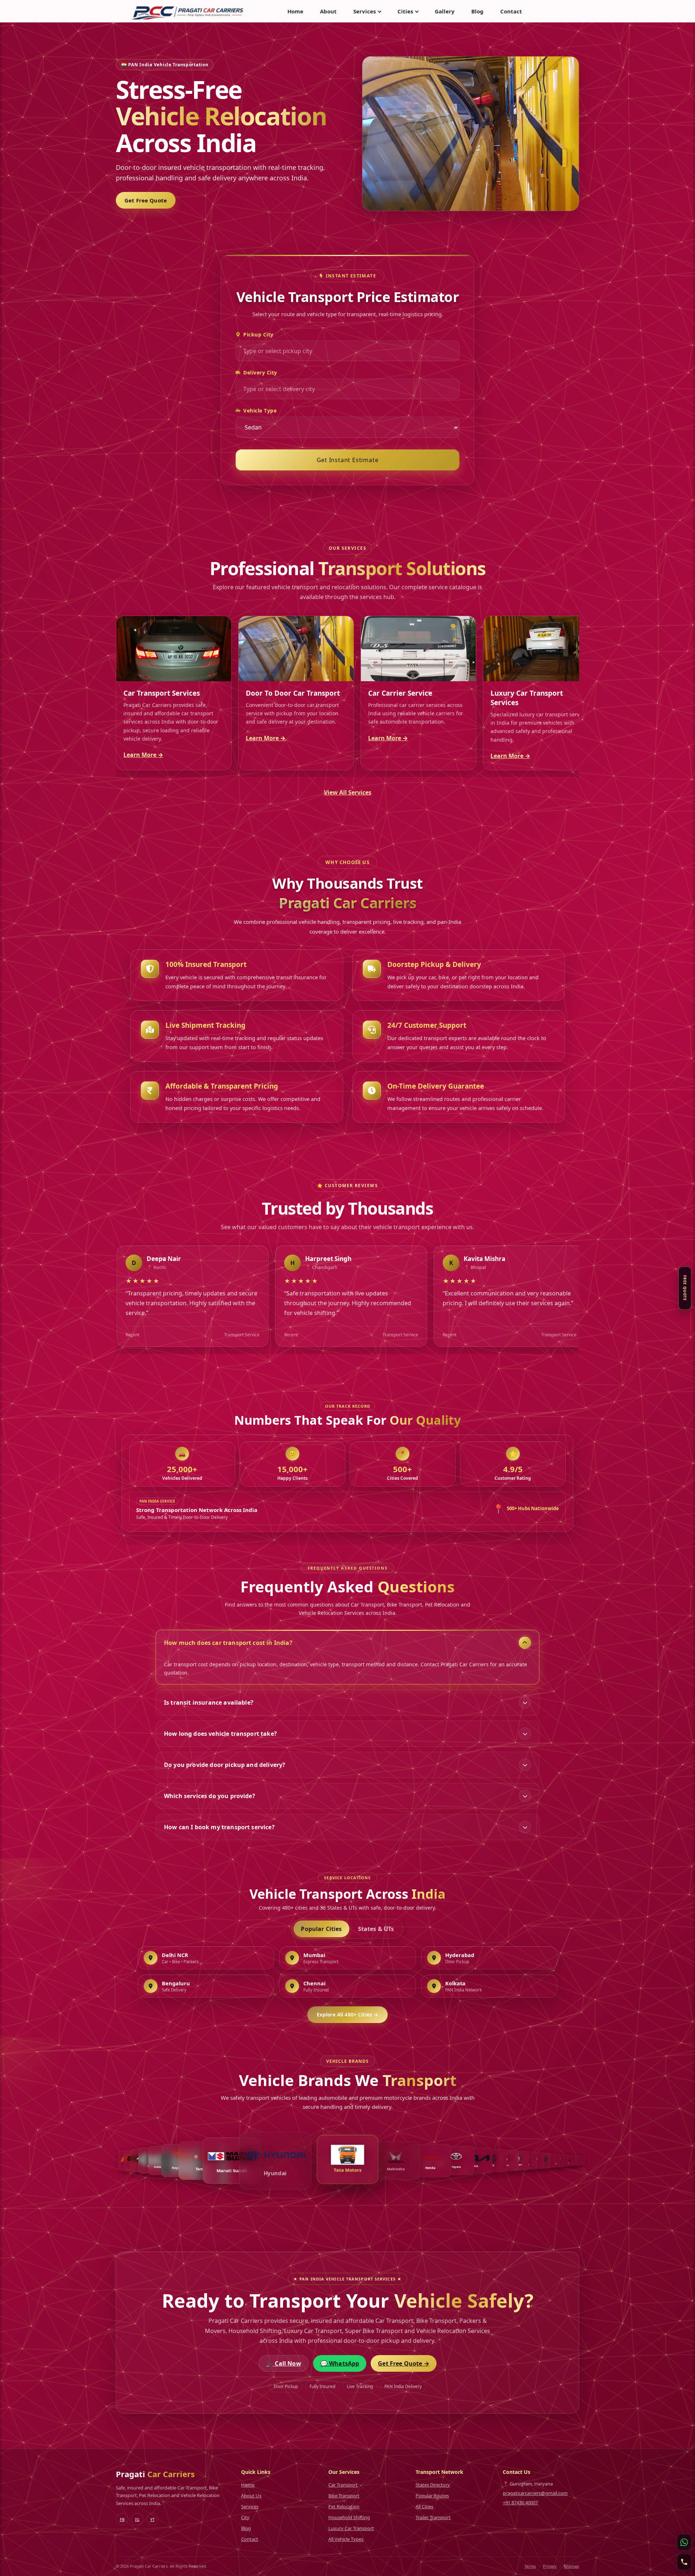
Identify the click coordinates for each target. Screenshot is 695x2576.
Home (295, 11)
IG (137, 2519)
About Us (251, 2496)
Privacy (550, 2566)
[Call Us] (684, 2562)
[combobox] (347, 351)
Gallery (445, 11)
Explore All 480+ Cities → (347, 2015)
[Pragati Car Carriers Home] (188, 11)
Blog (477, 11)
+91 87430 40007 (520, 2502)
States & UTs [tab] (376, 1929)
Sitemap (572, 2566)
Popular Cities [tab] (321, 1929)
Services (250, 2506)
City (245, 2517)
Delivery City (260, 372)
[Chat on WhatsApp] (684, 2542)
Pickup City (258, 334)
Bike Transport (344, 2496)
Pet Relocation (344, 2506)
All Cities (424, 2506)
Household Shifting (349, 2517)
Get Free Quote (146, 200)
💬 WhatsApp (340, 2363)
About (328, 11)
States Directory (433, 2485)
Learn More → (143, 755)
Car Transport (343, 2485)
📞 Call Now (284, 2363)
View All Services (348, 792)
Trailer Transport (433, 2517)
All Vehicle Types (346, 2539)
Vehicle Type (260, 411)
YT (152, 2519)
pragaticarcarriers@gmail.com (535, 2493)
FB (122, 2519)
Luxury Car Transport (351, 2528)
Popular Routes (432, 2496)
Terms (530, 2566)
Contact (511, 11)
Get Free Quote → (404, 2363)
